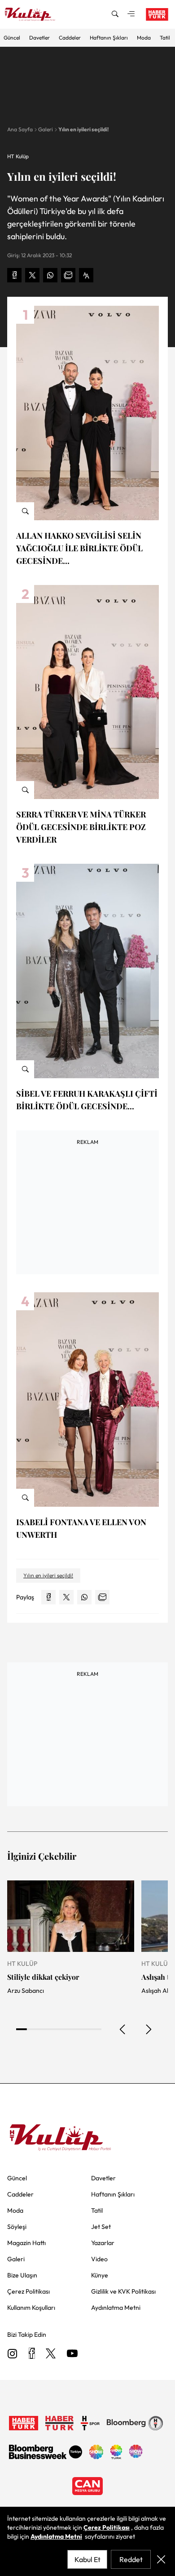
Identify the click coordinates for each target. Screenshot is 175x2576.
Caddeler (70, 38)
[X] (51, 2354)
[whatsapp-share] (50, 275)
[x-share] (32, 275)
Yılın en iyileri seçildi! (83, 129)
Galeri (46, 129)
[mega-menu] (131, 14)
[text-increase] (86, 275)
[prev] (123, 2029)
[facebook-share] (14, 275)
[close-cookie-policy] (161, 2559)
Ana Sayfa (20, 129)
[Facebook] (32, 2354)
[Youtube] (72, 2354)
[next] (148, 2029)
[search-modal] (115, 14)
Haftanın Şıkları (109, 38)
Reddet (131, 2559)
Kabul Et (87, 2559)
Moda (144, 38)
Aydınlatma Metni (56, 2536)
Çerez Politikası (107, 2527)
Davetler (39, 38)
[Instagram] (13, 2354)
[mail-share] (68, 275)
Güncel (12, 38)
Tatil (165, 38)
